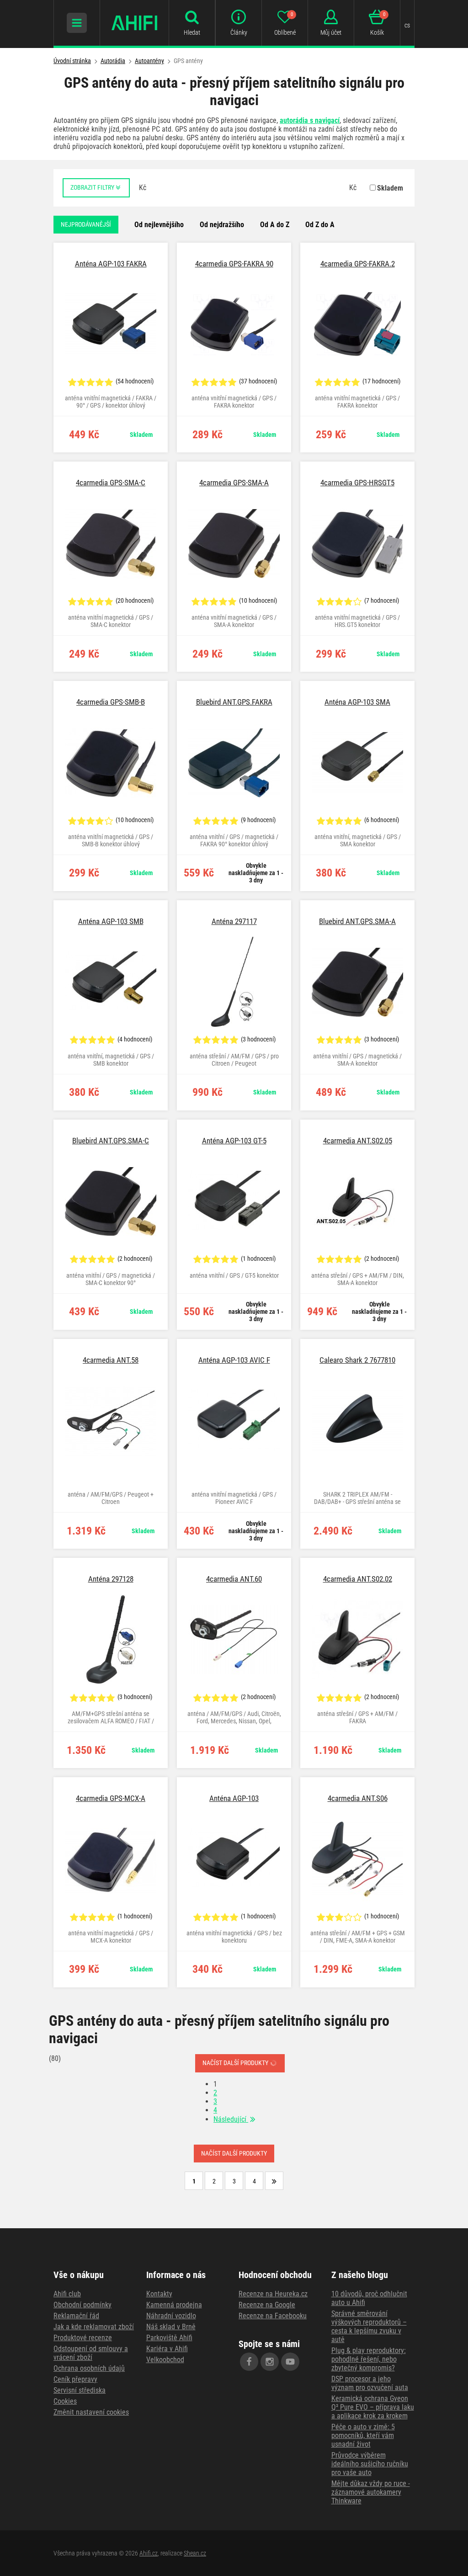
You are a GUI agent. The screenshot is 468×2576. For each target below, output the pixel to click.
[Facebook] (249, 2362)
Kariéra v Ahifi (167, 2349)
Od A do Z (275, 225)
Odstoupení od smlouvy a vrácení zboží (91, 2353)
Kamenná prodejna (174, 2305)
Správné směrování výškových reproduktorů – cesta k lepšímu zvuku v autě (369, 2326)
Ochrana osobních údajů (89, 2368)
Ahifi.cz (149, 2553)
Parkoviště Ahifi (169, 2338)
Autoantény (149, 61)
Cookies (65, 2401)
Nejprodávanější (86, 224)
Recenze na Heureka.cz (273, 2294)
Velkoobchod (165, 2360)
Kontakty (159, 2294)
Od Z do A (320, 225)
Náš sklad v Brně (171, 2327)
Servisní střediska (80, 2390)
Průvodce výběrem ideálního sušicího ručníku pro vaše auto (370, 2464)
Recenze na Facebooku (273, 2316)
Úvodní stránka (72, 61)
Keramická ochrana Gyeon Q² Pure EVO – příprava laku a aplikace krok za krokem (373, 2407)
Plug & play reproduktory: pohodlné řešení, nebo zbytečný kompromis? (369, 2359)
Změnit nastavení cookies (91, 2412)
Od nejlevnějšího (159, 225)
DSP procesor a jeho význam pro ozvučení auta (370, 2383)
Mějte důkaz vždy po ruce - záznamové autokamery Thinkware (371, 2492)
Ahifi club (67, 2294)
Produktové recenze (83, 2338)
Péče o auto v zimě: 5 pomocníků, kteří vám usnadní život (363, 2435)
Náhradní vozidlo (171, 2316)
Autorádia (113, 61)
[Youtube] (290, 2362)
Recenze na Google (267, 2305)
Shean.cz (195, 2553)
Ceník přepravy (75, 2379)
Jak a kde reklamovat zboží (94, 2327)
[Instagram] (270, 2362)
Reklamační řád (76, 2316)
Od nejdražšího (222, 225)
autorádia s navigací (310, 120)
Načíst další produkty (236, 2063)
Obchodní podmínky (82, 2305)
